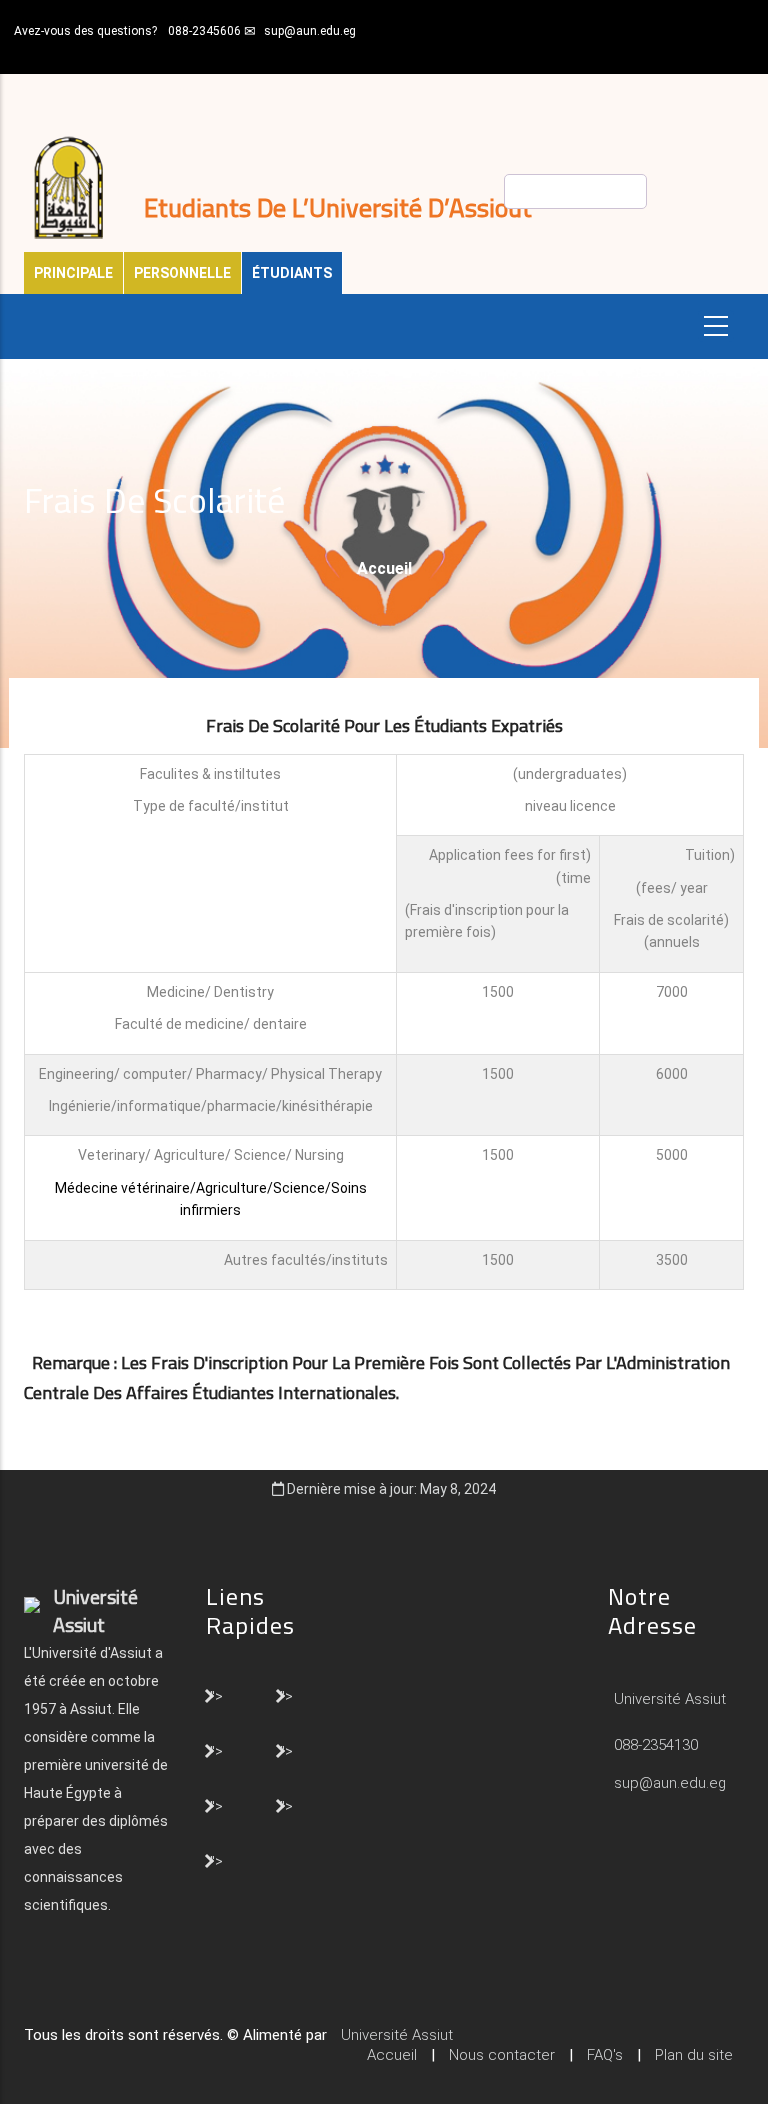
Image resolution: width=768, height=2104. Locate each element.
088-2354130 (656, 1745)
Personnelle (182, 273)
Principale (73, 273)
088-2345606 (204, 31)
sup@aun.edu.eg (310, 31)
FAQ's (605, 2055)
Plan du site (694, 2055)
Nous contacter (502, 2055)
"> (216, 1695)
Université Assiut (668, 1699)
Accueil (384, 568)
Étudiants (292, 273)
